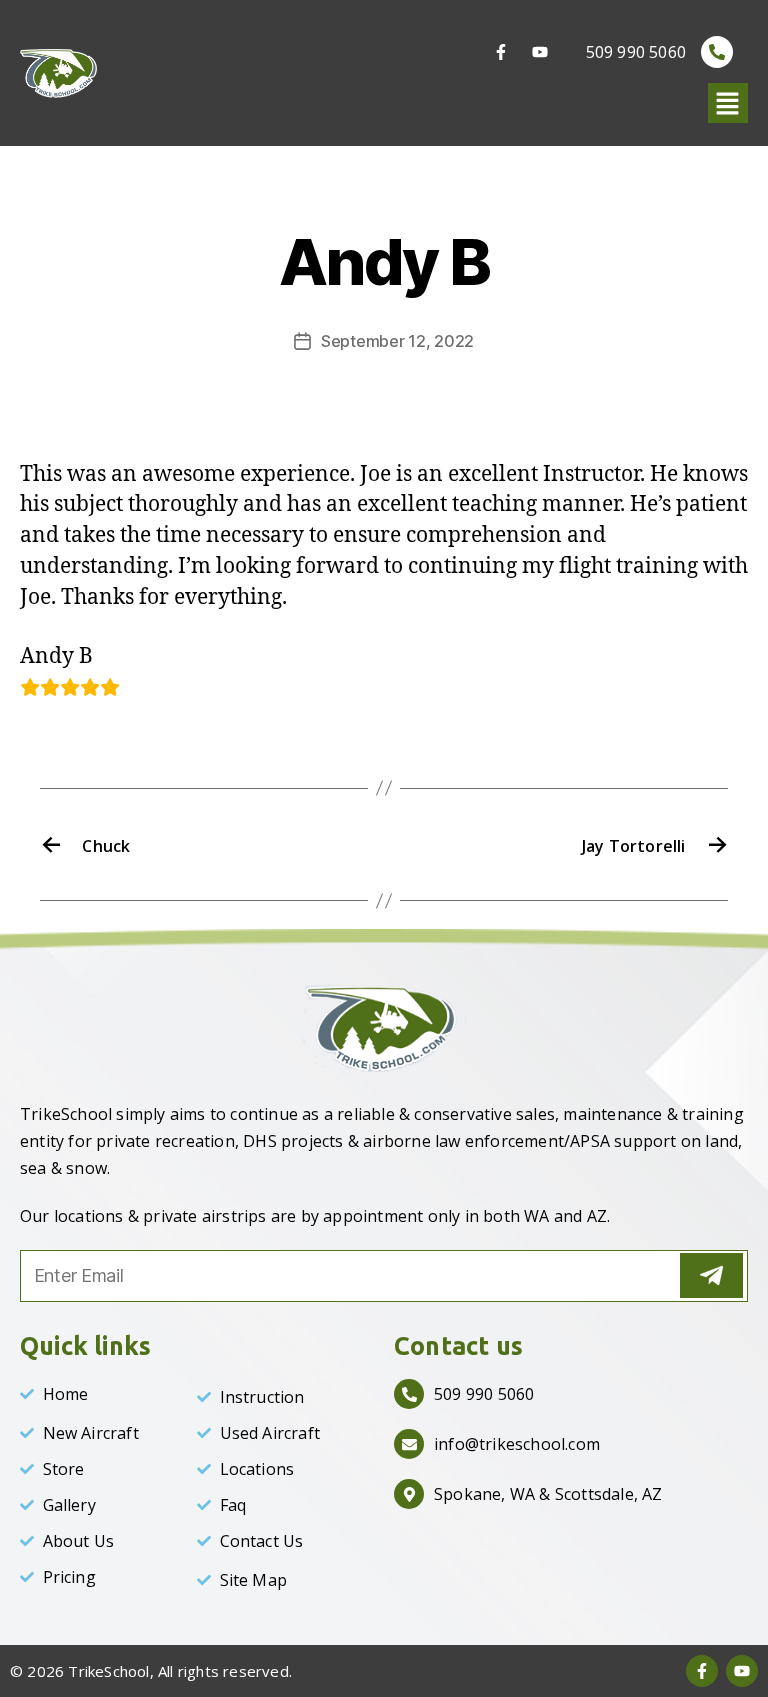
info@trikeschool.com (517, 1444)
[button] (728, 104)
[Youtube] (540, 52)
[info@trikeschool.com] (409, 1444)
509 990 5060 (636, 52)
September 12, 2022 (397, 341)
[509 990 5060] (717, 52)
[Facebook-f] (501, 52)
